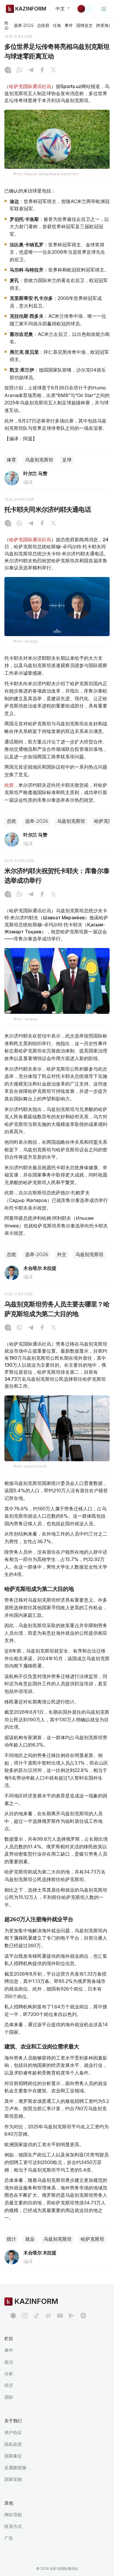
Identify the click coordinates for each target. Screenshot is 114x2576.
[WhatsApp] (19, 71)
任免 (57, 25)
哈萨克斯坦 (92, 2239)
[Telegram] (31, 71)
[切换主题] (85, 9)
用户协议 (13, 2432)
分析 (9, 2374)
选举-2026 (24, 25)
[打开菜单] (104, 9)
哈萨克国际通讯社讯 (30, 86)
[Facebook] (42, 71)
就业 (30, 2239)
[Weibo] (48, 2316)
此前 (9, 785)
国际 (9, 2397)
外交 (62, 1254)
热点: (7, 25)
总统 (11, 821)
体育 (11, 460)
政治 (9, 2362)
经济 (9, 2385)
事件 (69, 25)
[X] (53, 71)
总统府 (43, 25)
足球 (67, 460)
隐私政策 (13, 2444)
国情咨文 (84, 25)
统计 (11, 2239)
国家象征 (13, 2456)
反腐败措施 (15, 2468)
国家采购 (13, 2479)
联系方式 (13, 2526)
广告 (9, 2538)
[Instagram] (8, 71)
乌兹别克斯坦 (39, 460)
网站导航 (13, 2515)
